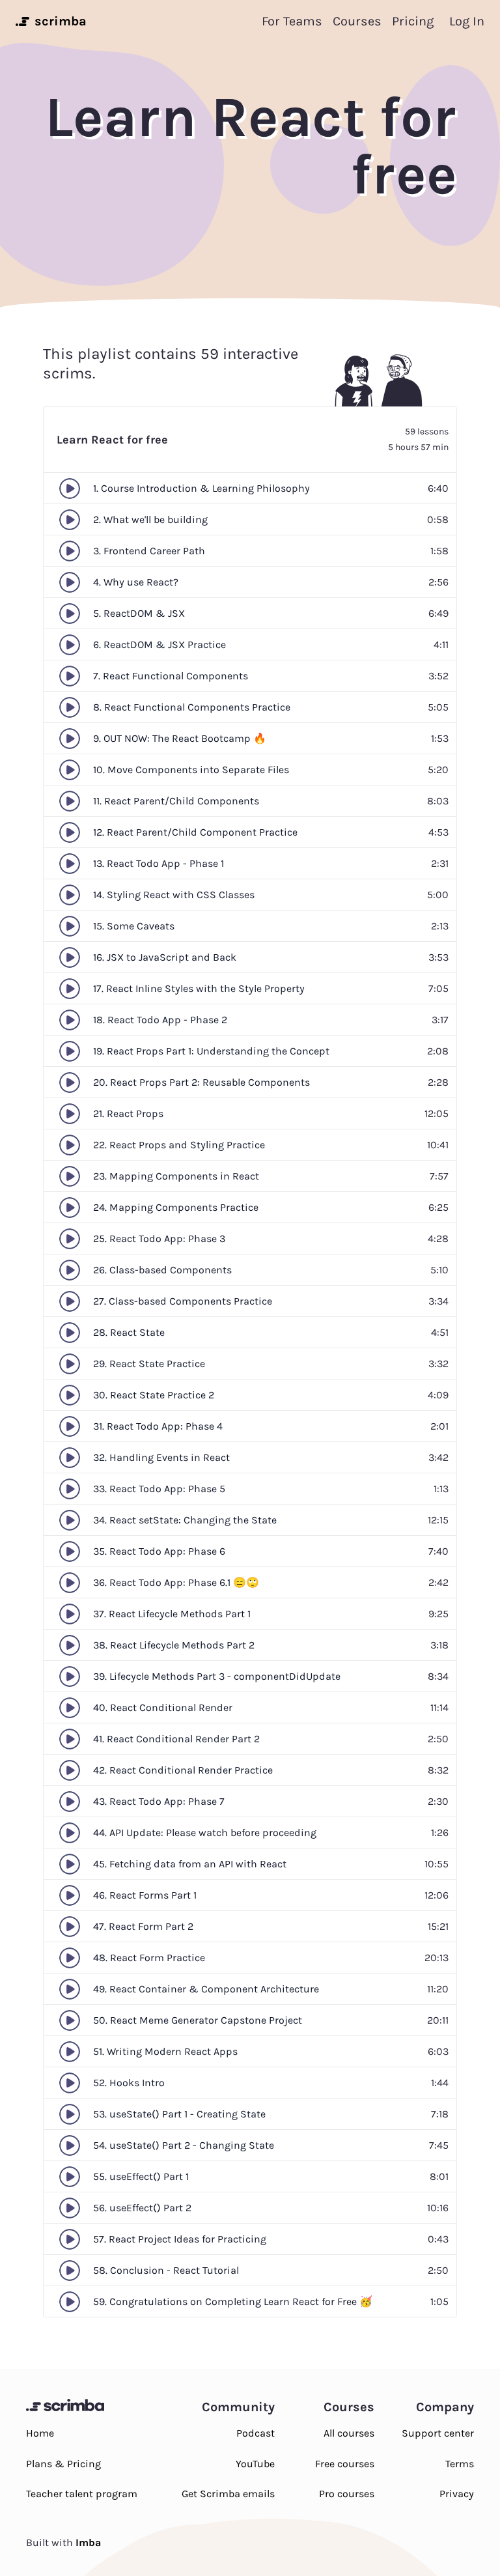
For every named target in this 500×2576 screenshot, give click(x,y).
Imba (88, 2542)
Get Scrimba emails (228, 2494)
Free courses (345, 2464)
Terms (460, 2464)
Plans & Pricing (63, 2464)
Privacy (457, 2494)
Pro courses (347, 2494)
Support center (438, 2433)
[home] (21, 21)
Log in (467, 21)
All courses (349, 2433)
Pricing (413, 21)
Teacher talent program (82, 2494)
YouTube (255, 2464)
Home (40, 2433)
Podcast (256, 2433)
